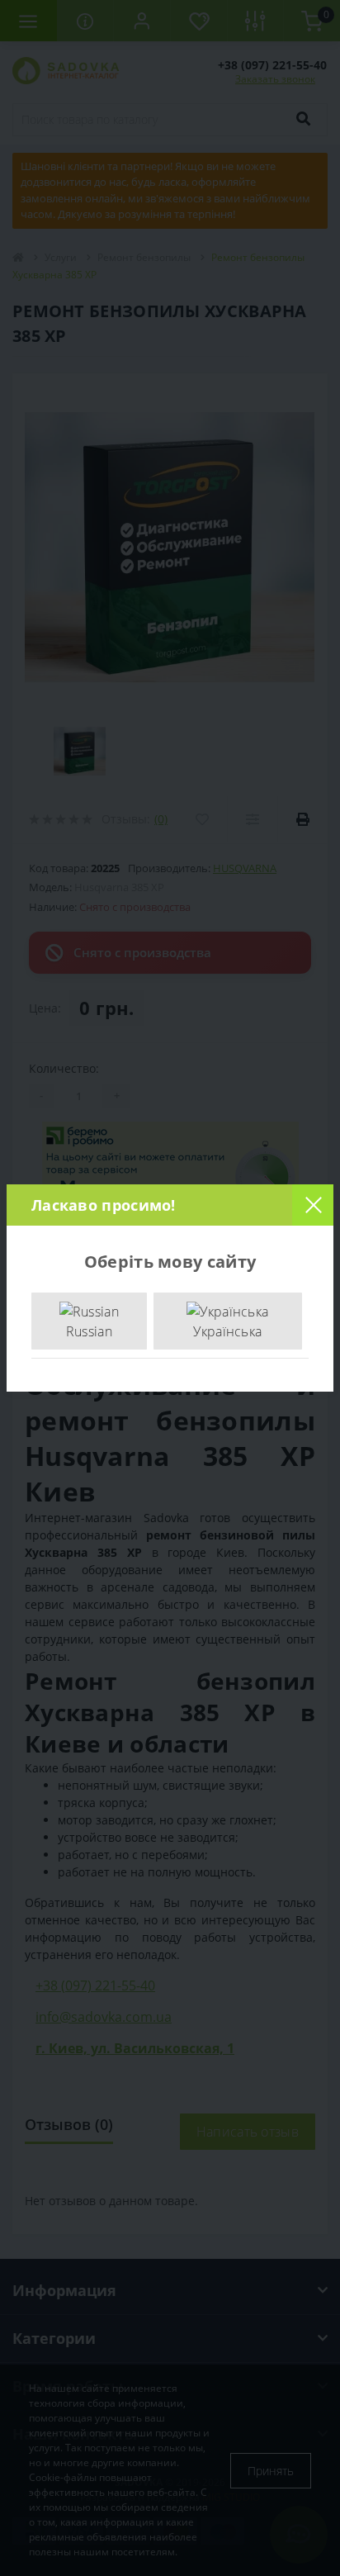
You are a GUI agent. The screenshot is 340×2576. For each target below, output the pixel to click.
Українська (227, 1331)
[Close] (313, 1205)
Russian (89, 1331)
